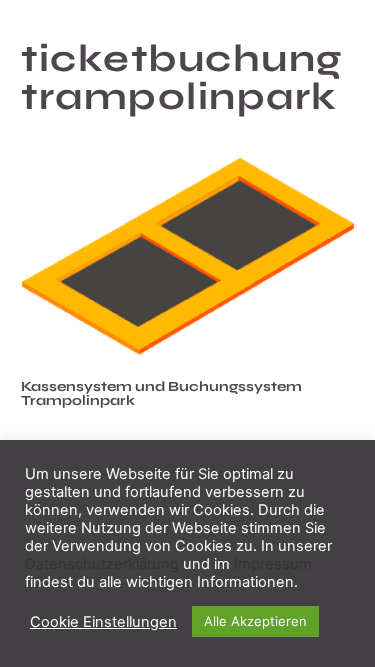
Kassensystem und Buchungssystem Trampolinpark (161, 393)
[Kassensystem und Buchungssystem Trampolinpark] (187, 255)
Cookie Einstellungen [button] (103, 622)
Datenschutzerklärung (102, 564)
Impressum (273, 564)
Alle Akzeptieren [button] (255, 621)
